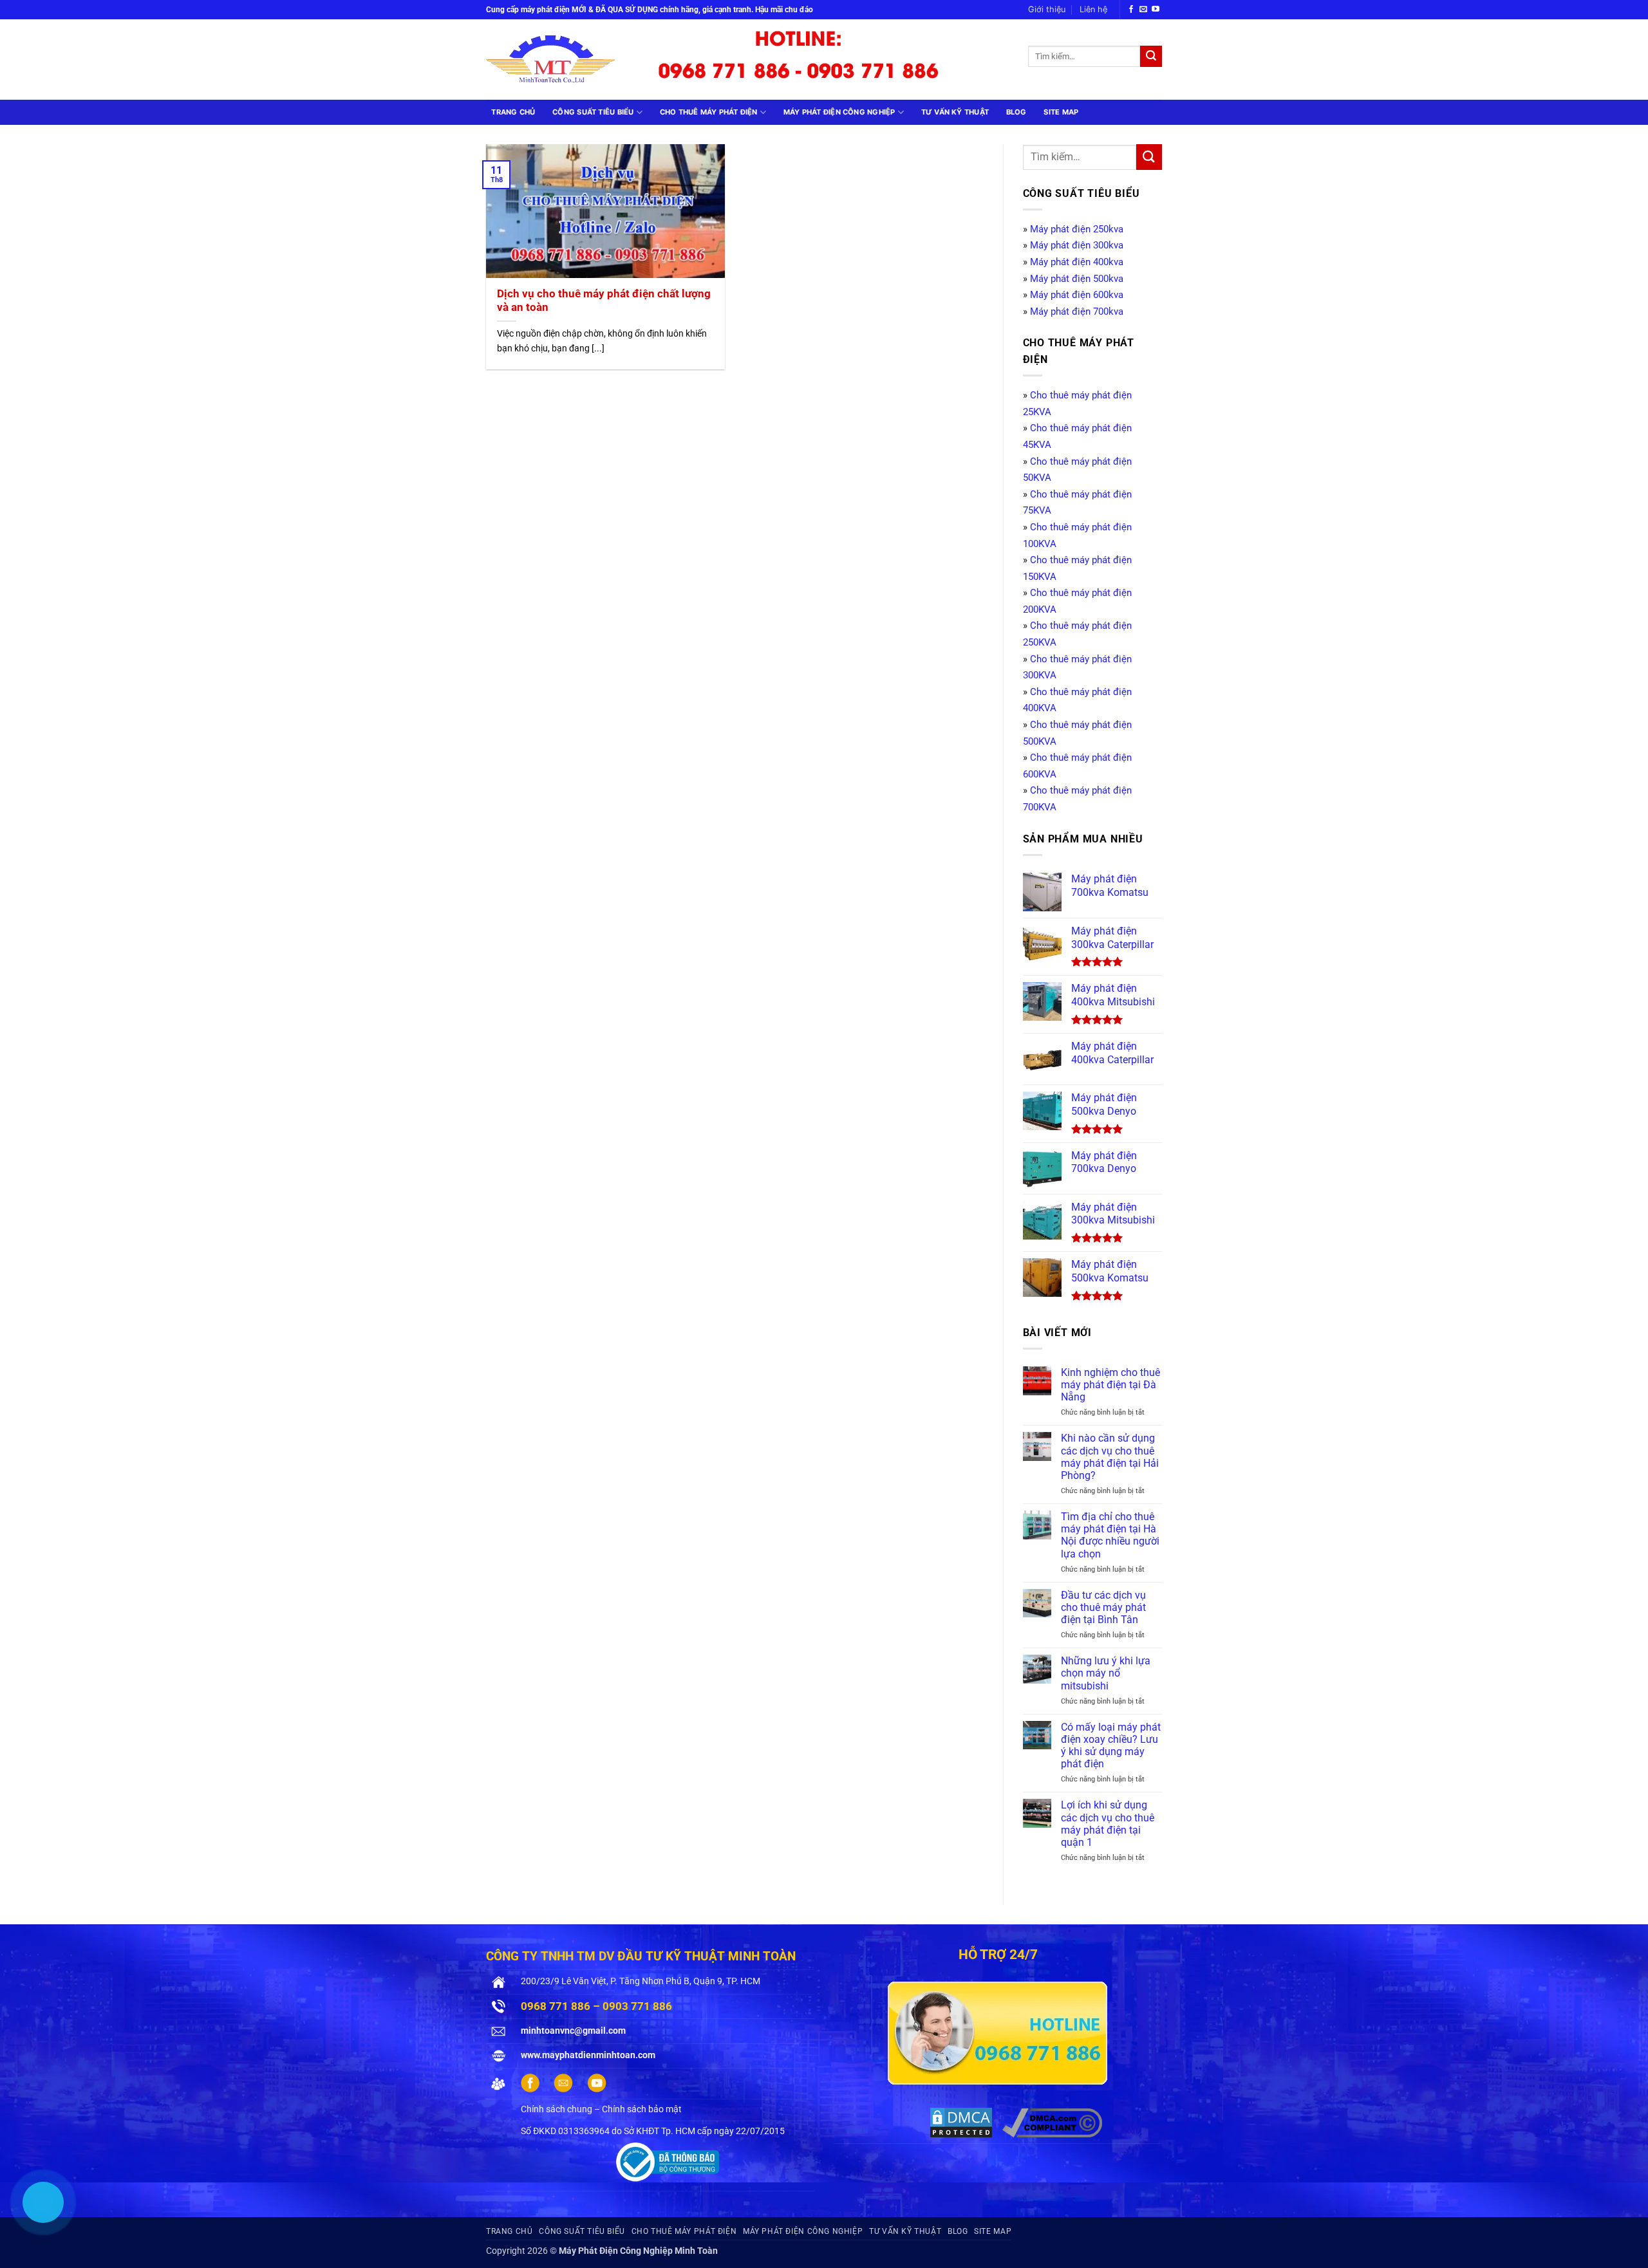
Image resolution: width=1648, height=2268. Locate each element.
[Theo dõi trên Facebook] (1131, 10)
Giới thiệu (1047, 9)
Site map (1061, 112)
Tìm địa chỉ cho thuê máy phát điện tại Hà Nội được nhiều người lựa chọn (1110, 1535)
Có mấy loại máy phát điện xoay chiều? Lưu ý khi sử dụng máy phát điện (1111, 1746)
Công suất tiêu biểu (593, 112)
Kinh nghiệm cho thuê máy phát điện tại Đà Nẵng (1110, 1385)
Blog (1016, 112)
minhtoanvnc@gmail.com (573, 2031)
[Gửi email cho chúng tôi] (1143, 10)
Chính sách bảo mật (642, 2109)
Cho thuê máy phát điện (709, 112)
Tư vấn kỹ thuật (955, 112)
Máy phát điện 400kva (1077, 262)
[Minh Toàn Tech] (559, 60)
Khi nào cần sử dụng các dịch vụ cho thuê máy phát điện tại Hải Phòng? (1110, 1457)
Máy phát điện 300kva (1077, 245)
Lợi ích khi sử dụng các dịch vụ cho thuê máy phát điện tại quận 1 (1108, 1824)
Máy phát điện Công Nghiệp (839, 112)
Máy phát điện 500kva (1077, 279)
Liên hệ (1093, 9)
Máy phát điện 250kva (1077, 229)
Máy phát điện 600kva (1077, 295)
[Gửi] (1151, 57)
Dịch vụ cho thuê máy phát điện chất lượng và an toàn (604, 301)
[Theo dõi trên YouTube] (1156, 10)
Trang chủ (513, 112)
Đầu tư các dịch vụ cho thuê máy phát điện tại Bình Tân (1103, 1607)
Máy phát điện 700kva (1077, 311)
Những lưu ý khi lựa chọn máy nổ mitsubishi (1106, 1673)
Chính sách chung (557, 2109)
